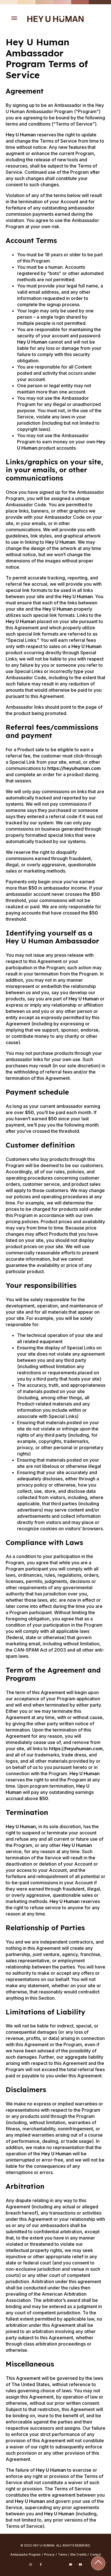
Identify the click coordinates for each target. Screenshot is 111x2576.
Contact (95, 2554)
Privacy (49, 2554)
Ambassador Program (25, 2554)
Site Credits (78, 2554)
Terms (62, 2554)
